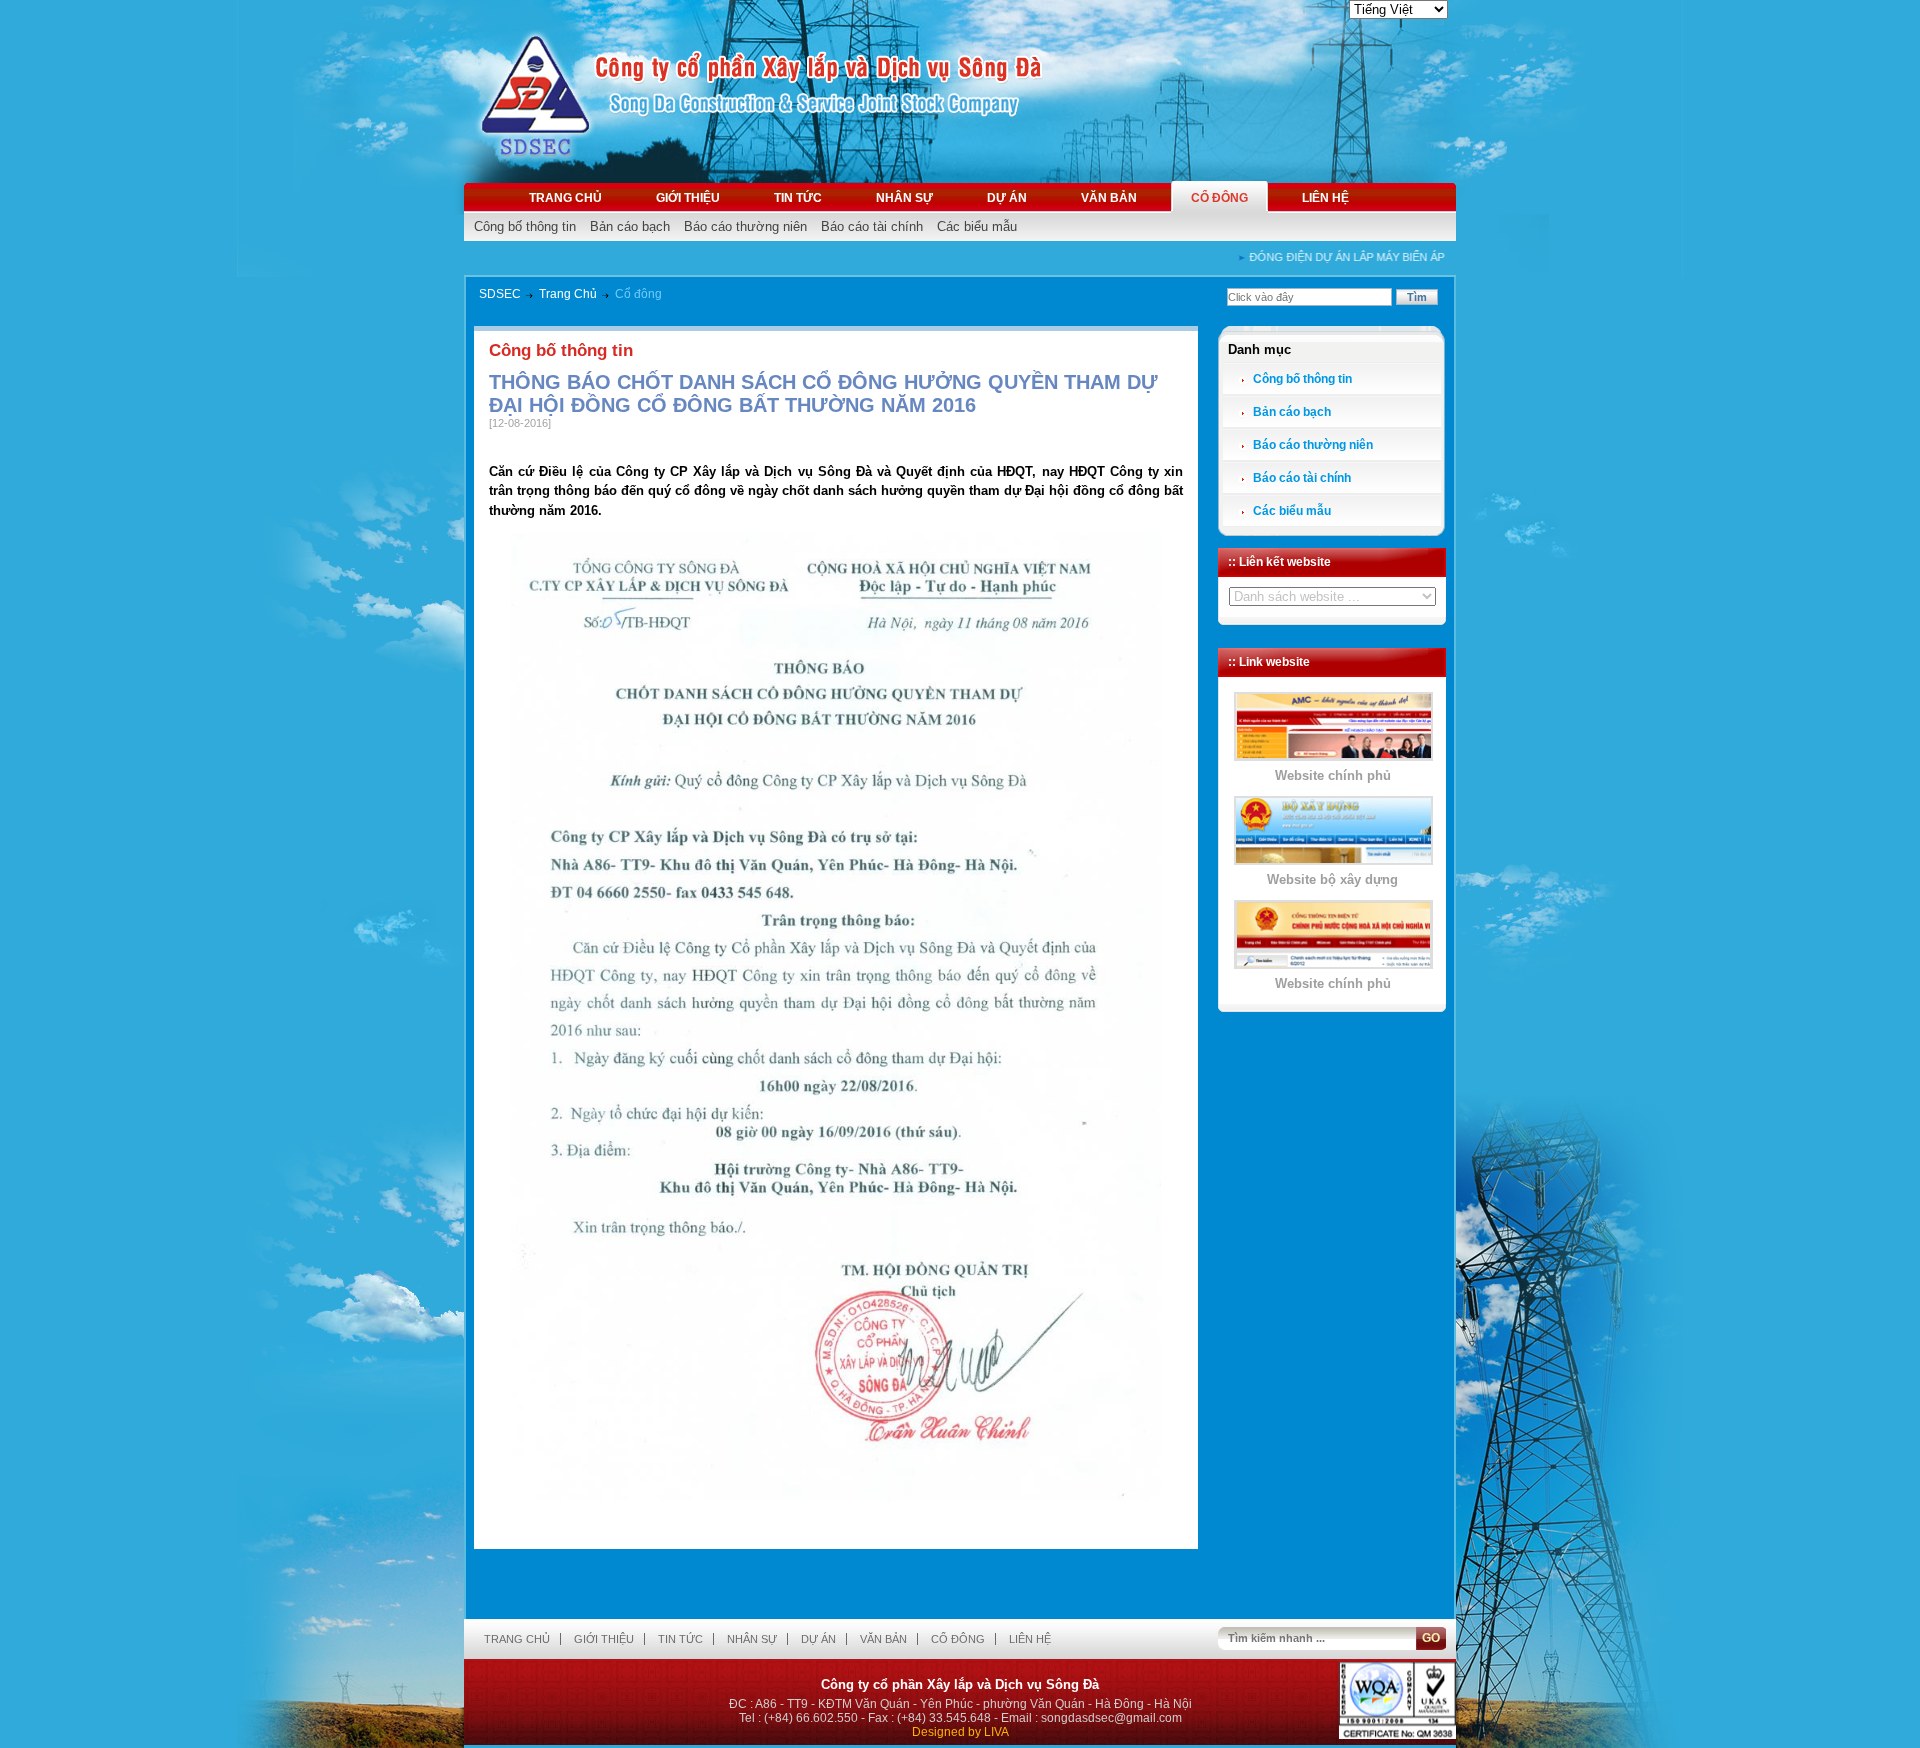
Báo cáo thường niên (745, 226)
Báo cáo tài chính (872, 226)
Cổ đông (1219, 198)
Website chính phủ (1333, 775)
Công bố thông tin (525, 226)
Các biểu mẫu (977, 226)
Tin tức (798, 198)
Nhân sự (904, 198)
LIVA (996, 1732)
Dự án (1007, 198)
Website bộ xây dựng (1332, 879)
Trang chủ (565, 198)
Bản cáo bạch (630, 226)
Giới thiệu (688, 198)
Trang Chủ (568, 294)
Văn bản (1109, 198)
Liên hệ (1325, 198)
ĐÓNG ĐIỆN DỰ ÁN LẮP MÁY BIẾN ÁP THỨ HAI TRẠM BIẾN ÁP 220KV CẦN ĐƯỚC (1435, 257)
